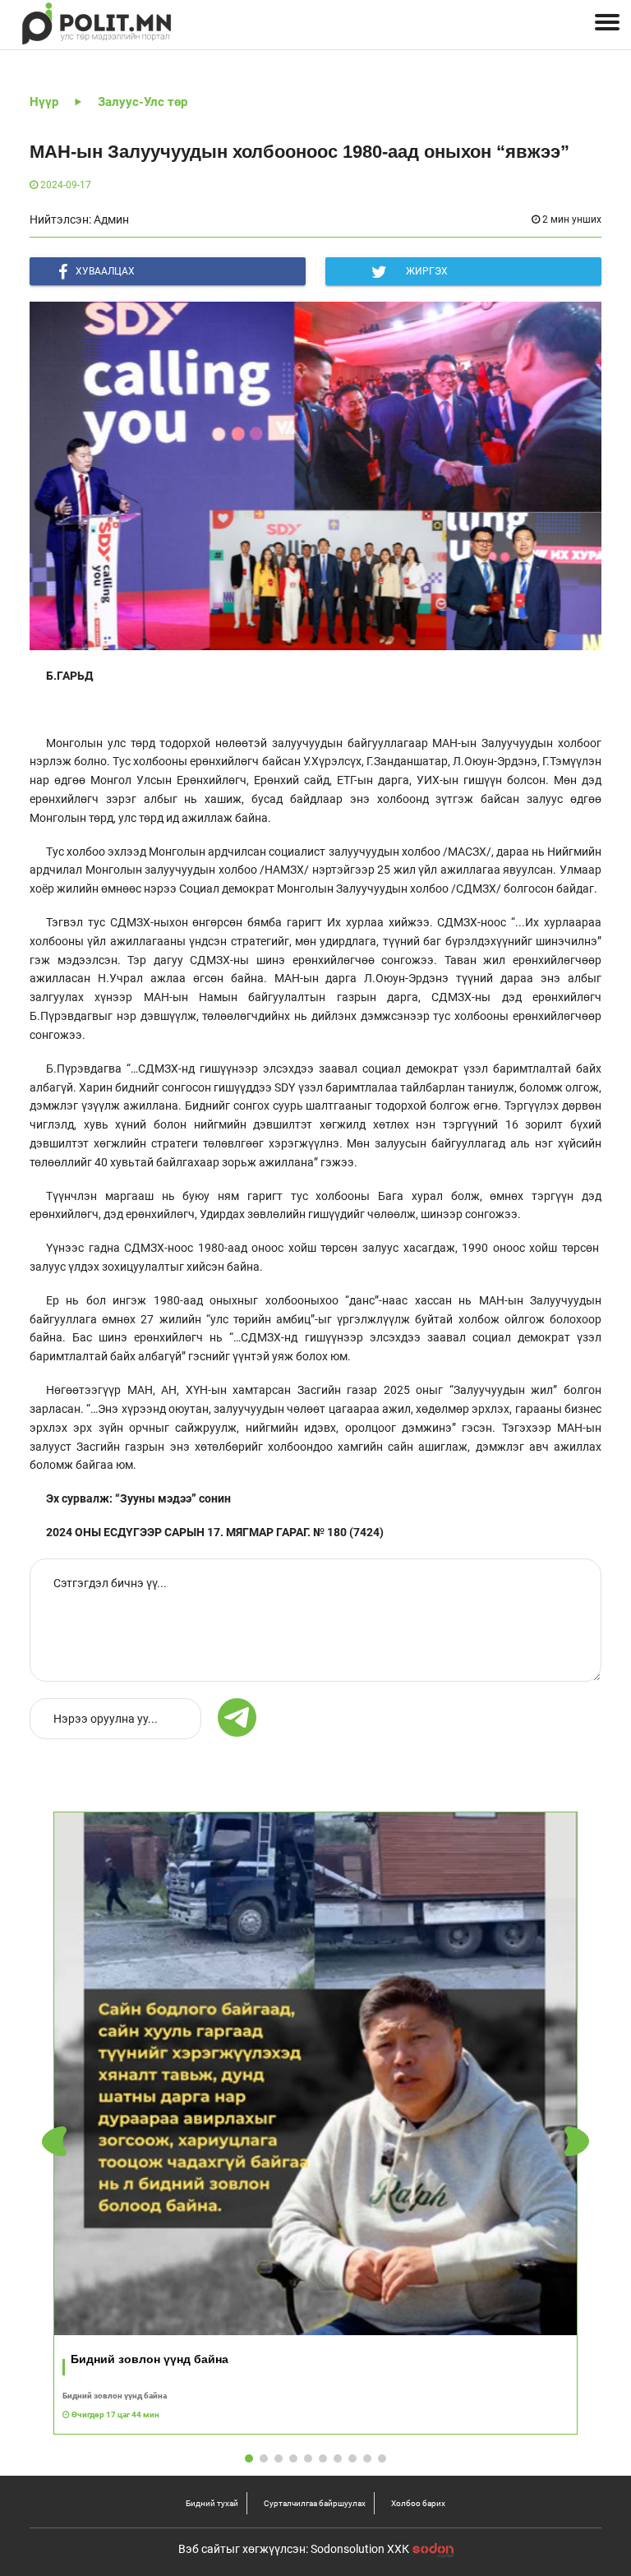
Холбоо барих (418, 2503)
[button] (577, 2142)
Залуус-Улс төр (143, 102)
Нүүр (44, 102)
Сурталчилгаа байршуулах (315, 2503)
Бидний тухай (212, 2503)
